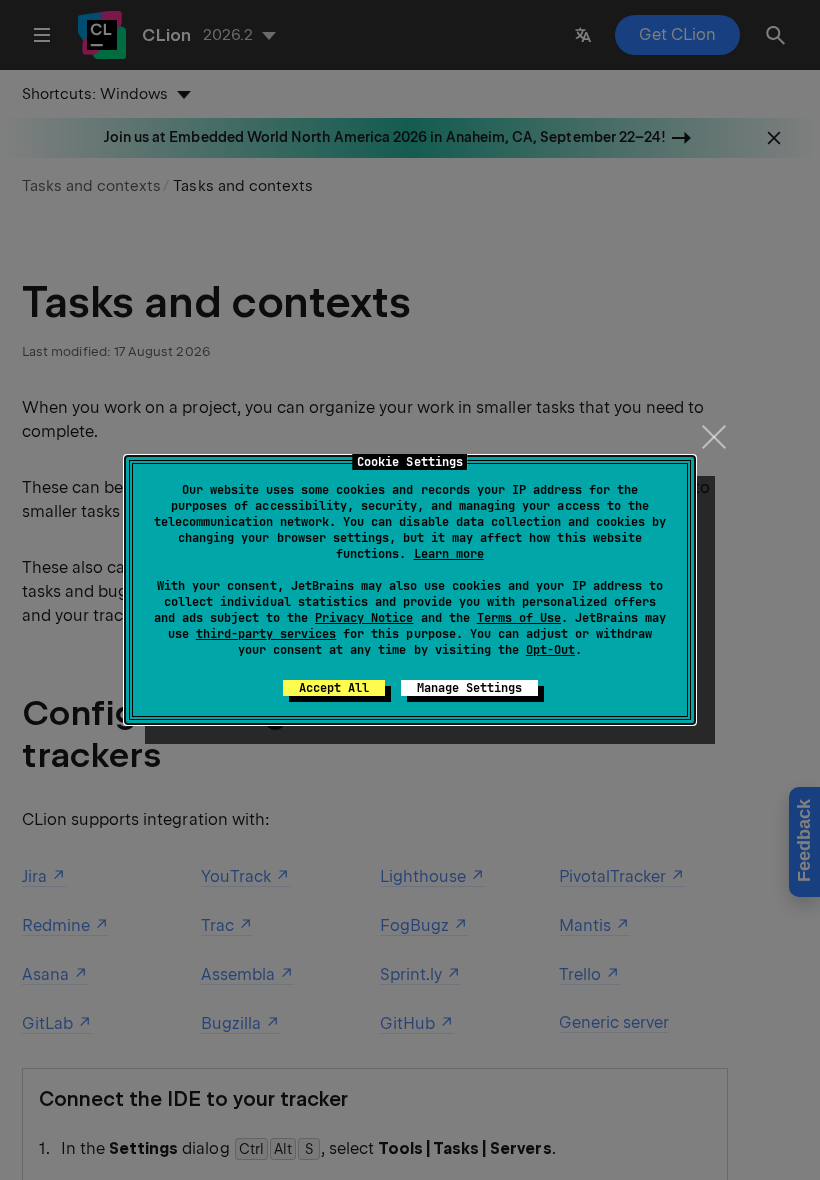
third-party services (266, 634)
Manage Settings (469, 688)
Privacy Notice (364, 618)
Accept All (334, 688)
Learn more (449, 554)
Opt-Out (550, 650)
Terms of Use (519, 618)
